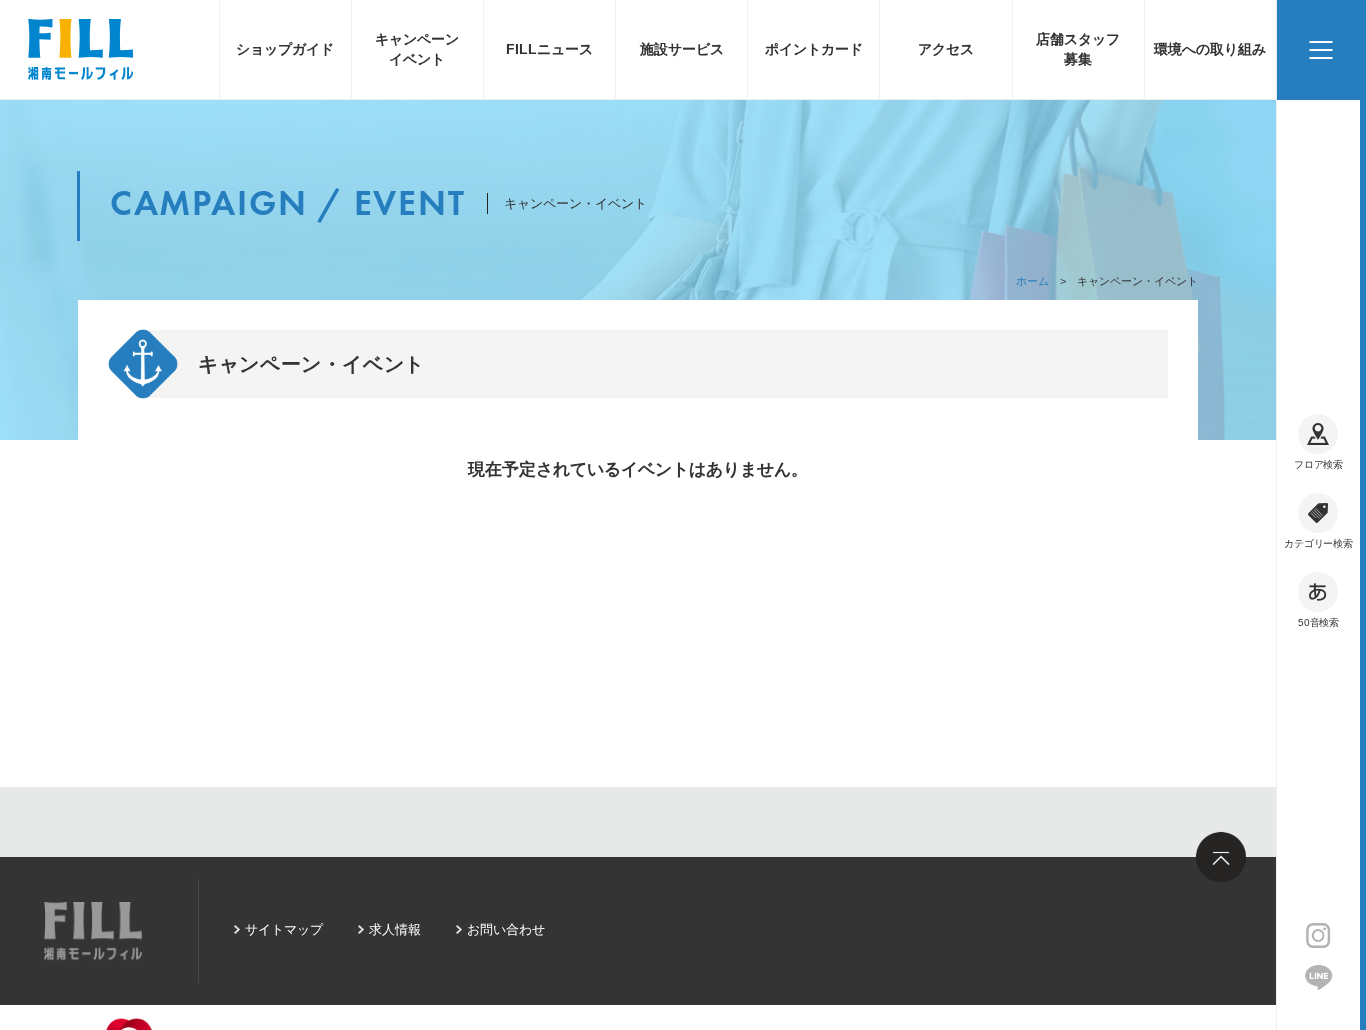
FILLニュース (549, 49)
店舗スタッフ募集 (1078, 49)
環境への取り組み (1210, 49)
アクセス (946, 49)
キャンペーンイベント (417, 49)
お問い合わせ (506, 929)
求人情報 (395, 929)
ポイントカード (814, 49)
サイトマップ (284, 929)
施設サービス (682, 49)
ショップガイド (285, 49)
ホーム (1032, 281)
